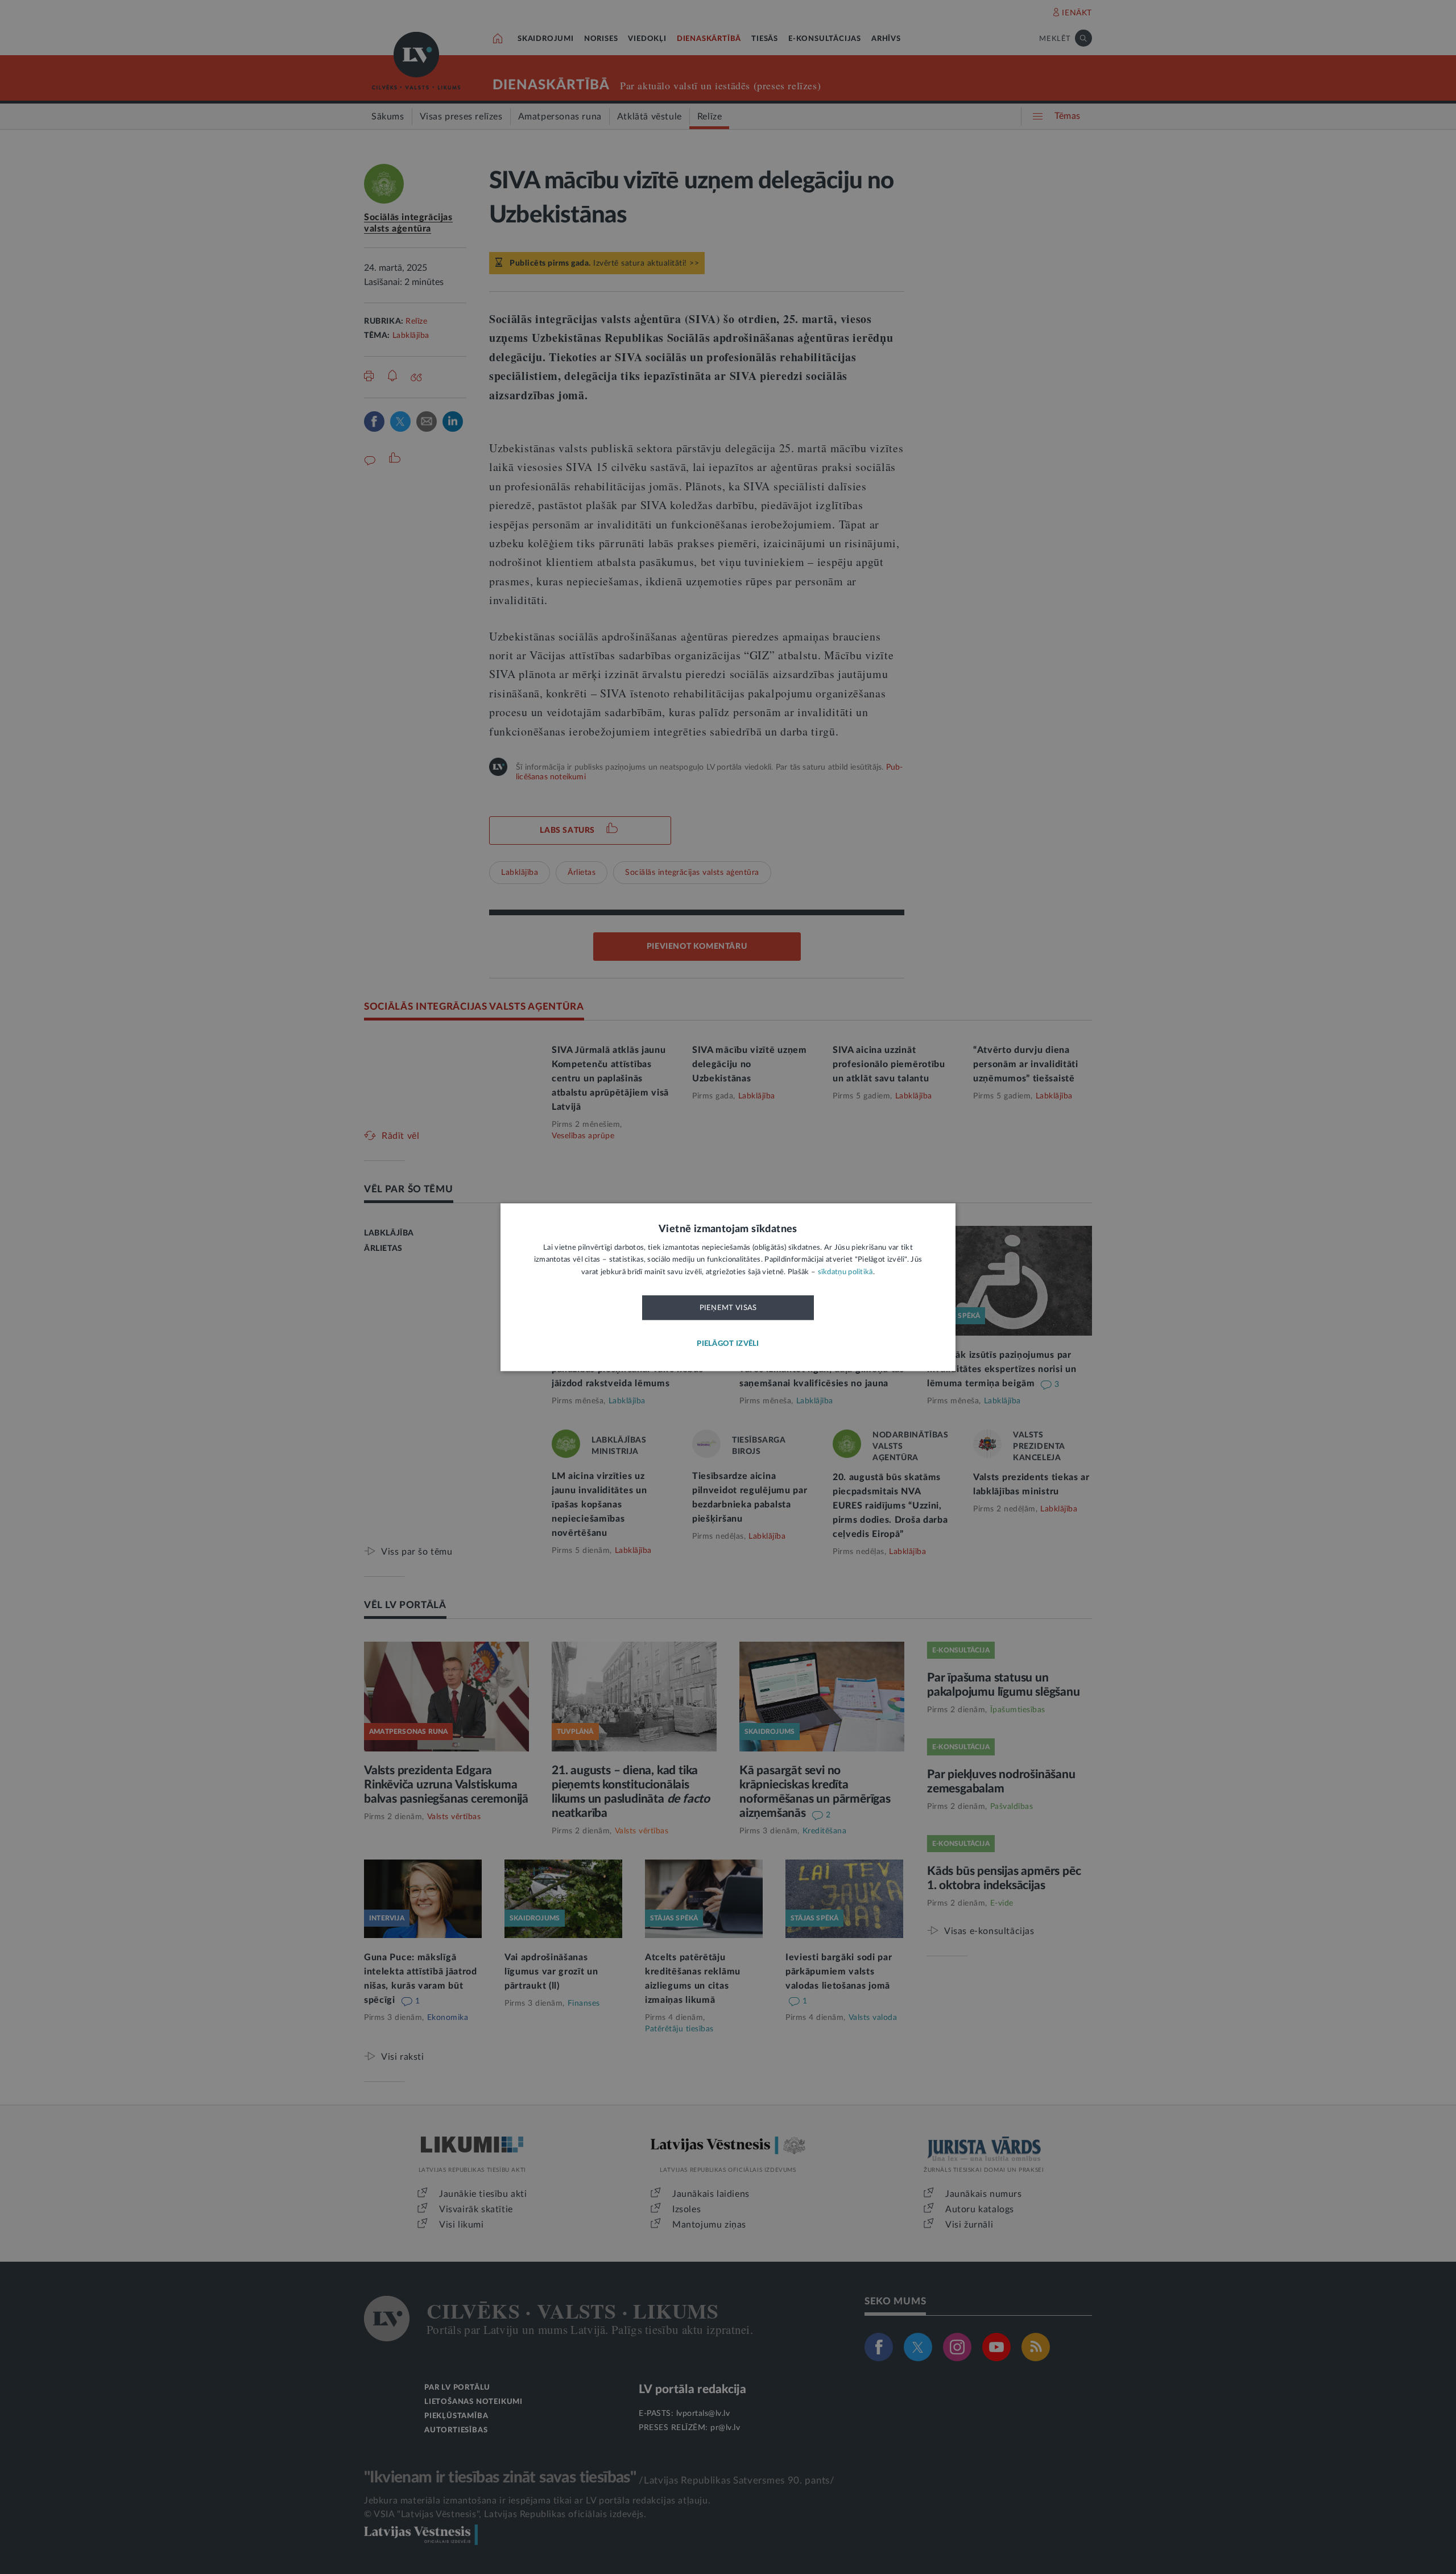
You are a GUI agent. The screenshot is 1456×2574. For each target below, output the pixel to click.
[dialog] (728, 1287)
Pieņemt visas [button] (728, 1308)
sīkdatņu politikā (845, 1272)
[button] (728, 1344)
